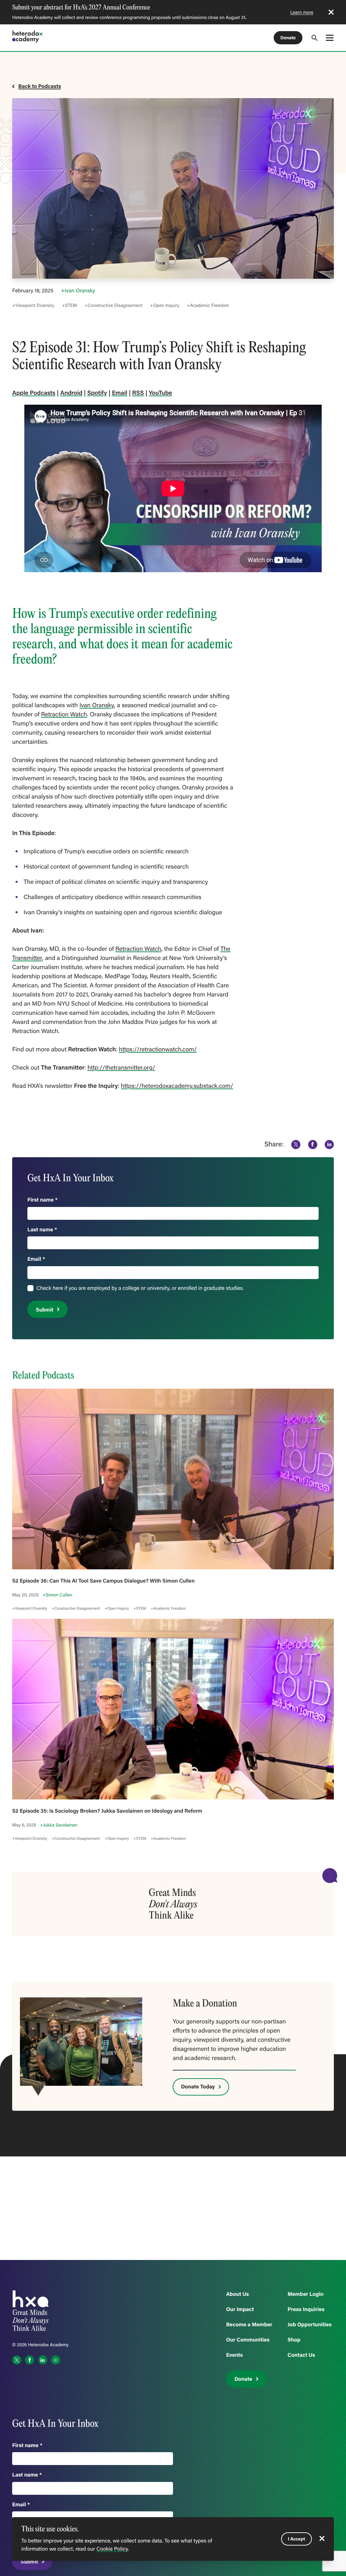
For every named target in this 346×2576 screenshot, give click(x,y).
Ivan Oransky (97, 705)
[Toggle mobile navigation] (330, 38)
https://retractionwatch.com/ (158, 1049)
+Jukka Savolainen (59, 1825)
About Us (238, 2294)
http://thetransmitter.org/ (121, 1067)
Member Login (305, 2294)
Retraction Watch (64, 714)
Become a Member (249, 2324)
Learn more (302, 12)
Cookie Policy (112, 2549)
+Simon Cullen (57, 1595)
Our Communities (248, 2340)
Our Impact (240, 2309)
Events (234, 2355)
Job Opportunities (310, 2324)
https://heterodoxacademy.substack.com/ (177, 1085)
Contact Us (301, 2355)
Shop (294, 2340)
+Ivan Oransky (78, 291)
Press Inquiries (306, 2309)
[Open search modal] (315, 38)
